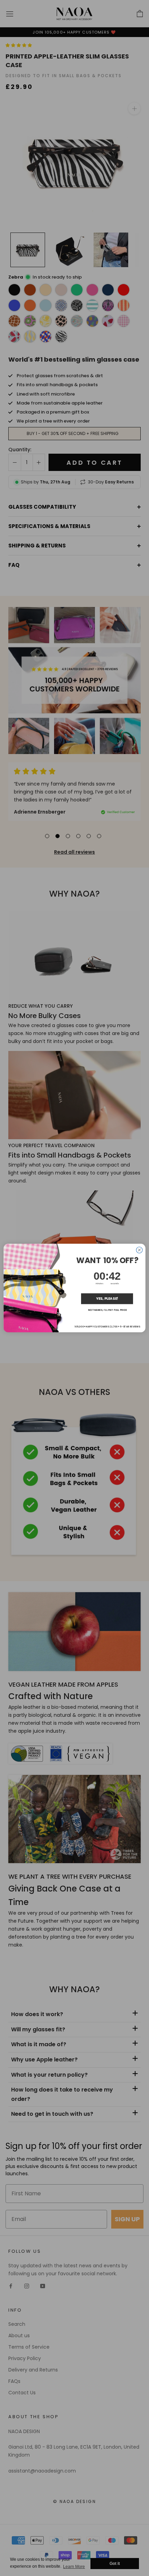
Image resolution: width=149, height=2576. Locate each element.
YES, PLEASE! (107, 1299)
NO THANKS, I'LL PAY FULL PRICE (107, 1310)
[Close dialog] (139, 1250)
